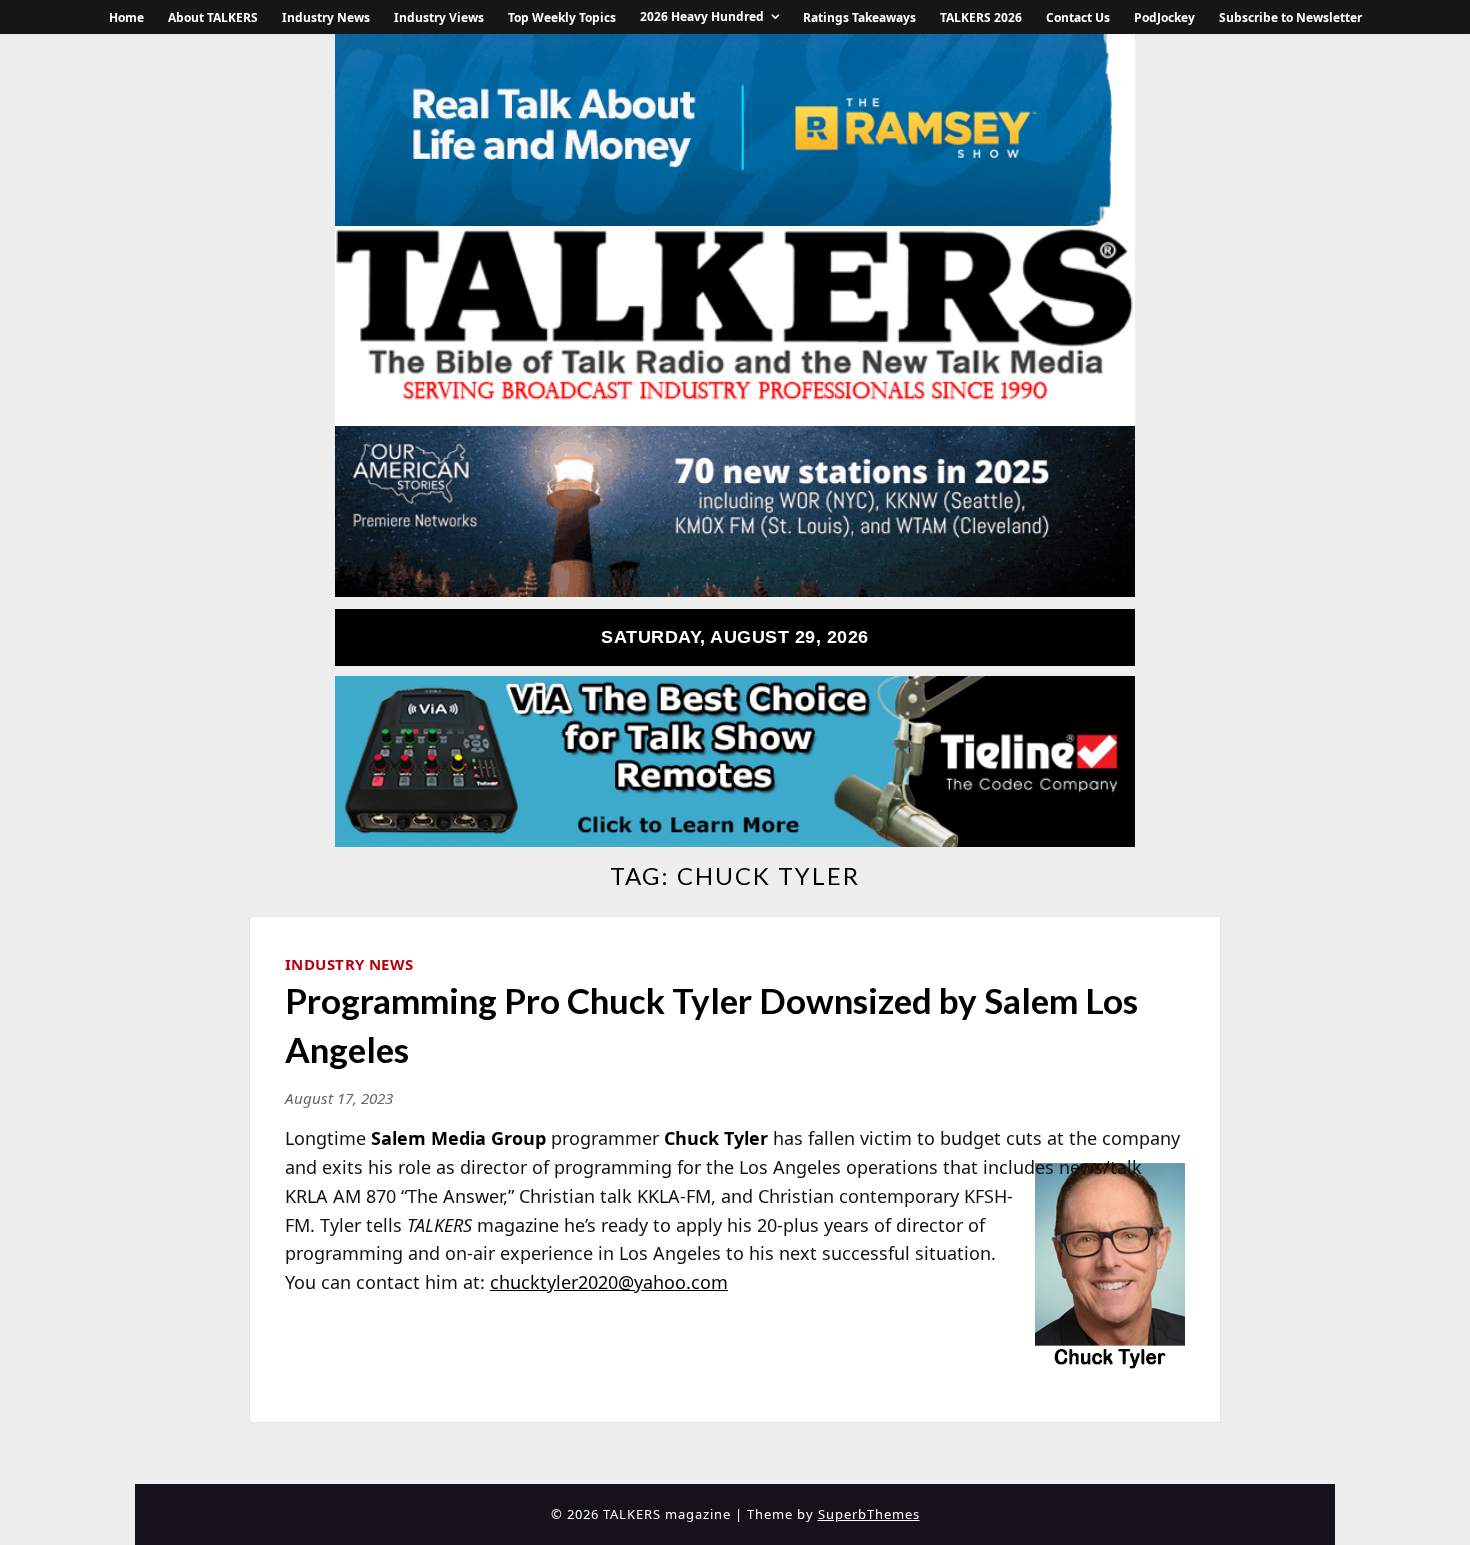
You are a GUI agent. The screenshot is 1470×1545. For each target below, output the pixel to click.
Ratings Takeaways (859, 17)
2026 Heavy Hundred (702, 16)
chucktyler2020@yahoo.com (609, 1282)
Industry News (326, 17)
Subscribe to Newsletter (1290, 17)
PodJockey (1164, 17)
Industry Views (439, 17)
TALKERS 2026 (981, 17)
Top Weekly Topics (562, 17)
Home (126, 17)
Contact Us (1078, 17)
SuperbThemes (869, 1514)
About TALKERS (213, 17)
